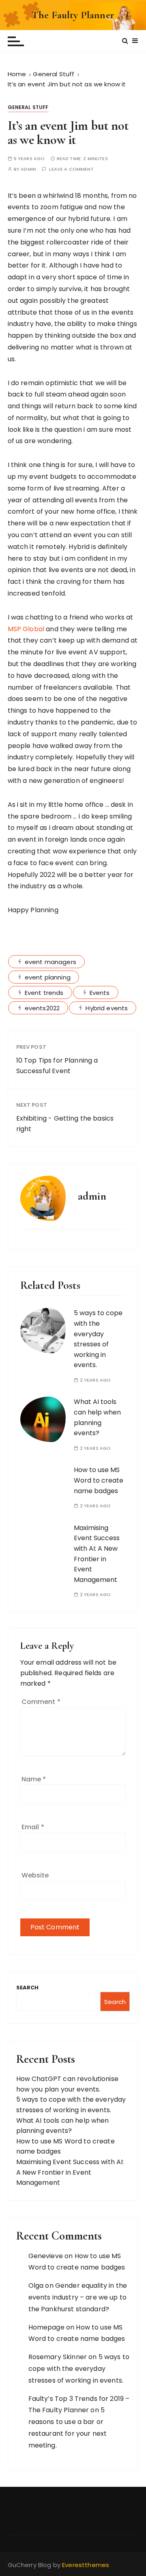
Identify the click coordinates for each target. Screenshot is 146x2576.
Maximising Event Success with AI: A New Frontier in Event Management (70, 2172)
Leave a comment (71, 169)
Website (35, 1875)
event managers (50, 962)
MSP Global (26, 629)
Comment (41, 1702)
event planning (48, 977)
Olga (36, 2286)
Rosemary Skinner (58, 2357)
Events (100, 993)
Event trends (44, 993)
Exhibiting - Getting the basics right (65, 1124)
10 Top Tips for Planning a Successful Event (57, 1066)
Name (34, 1779)
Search (28, 1988)
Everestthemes (86, 2565)
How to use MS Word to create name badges (99, 1480)
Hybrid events (107, 1008)
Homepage (46, 2327)
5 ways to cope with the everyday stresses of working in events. (79, 2369)
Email (33, 1827)
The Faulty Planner (73, 15)
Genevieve (46, 2256)
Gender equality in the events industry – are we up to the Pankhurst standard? (78, 2297)
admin (28, 169)
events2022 (42, 1008)
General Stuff (28, 107)
